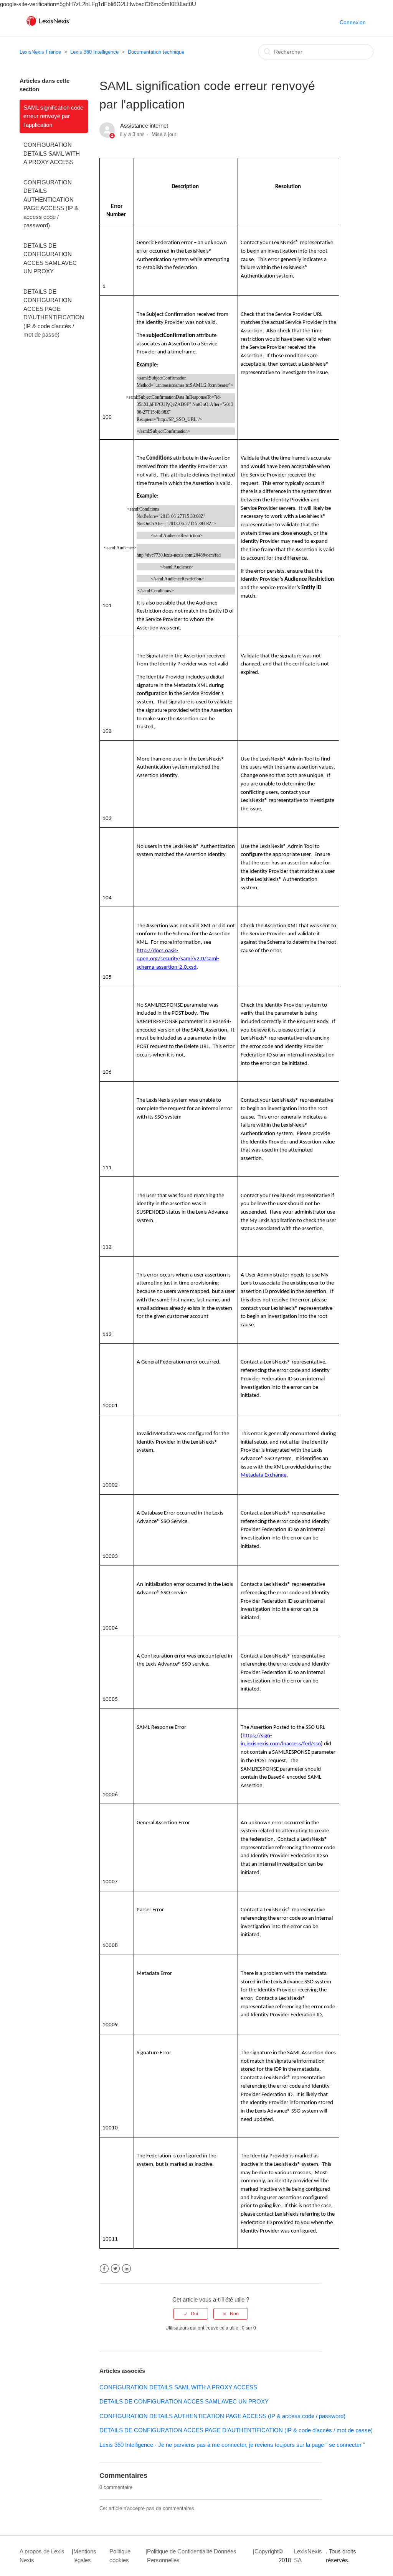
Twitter (115, 2269)
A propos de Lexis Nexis (42, 2556)
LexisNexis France (40, 52)
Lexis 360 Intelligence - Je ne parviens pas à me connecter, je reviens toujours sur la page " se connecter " (232, 2445)
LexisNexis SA (308, 2556)
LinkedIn (126, 2269)
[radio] (191, 2314)
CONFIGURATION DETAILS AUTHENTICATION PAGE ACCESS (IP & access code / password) (51, 204)
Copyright (267, 2551)
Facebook (104, 2269)
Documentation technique (156, 52)
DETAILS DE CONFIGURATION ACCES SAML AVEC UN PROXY (50, 259)
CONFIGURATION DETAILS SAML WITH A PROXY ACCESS (52, 153)
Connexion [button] (353, 22)
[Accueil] (48, 26)
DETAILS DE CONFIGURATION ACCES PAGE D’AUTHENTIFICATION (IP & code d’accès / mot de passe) (54, 313)
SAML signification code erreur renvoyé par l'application (53, 116)
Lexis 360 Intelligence (94, 52)
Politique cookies (120, 2556)
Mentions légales (85, 2556)
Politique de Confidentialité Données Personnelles (192, 2556)
